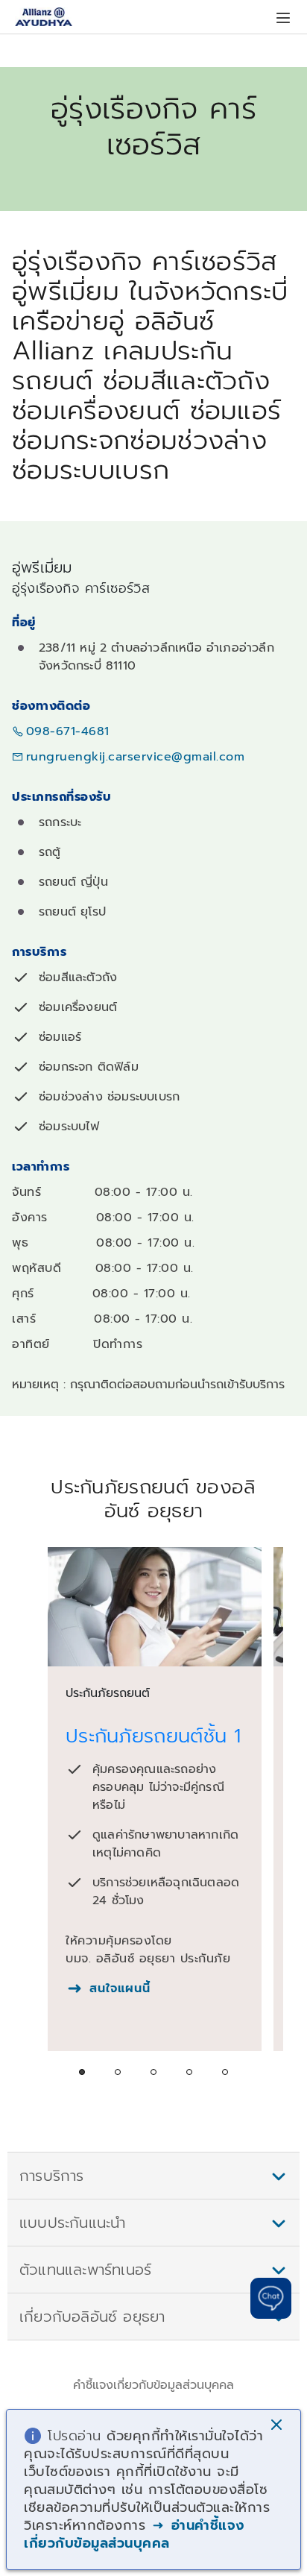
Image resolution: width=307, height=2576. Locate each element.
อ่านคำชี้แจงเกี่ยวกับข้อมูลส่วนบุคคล (134, 2534)
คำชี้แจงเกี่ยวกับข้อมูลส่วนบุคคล (153, 2385)
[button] (278, 2426)
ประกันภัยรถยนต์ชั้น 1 (153, 1736)
